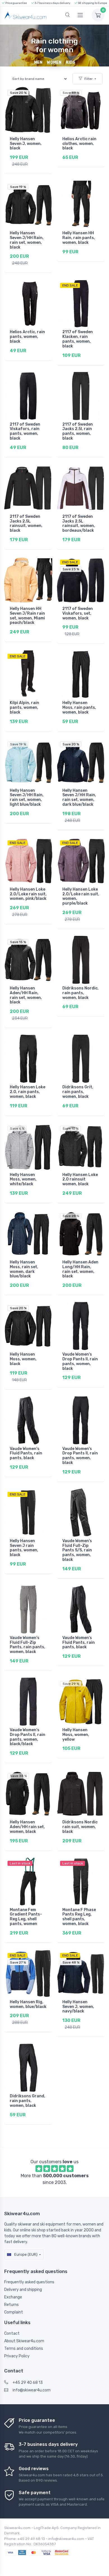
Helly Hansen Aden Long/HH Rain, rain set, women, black (80, 1269)
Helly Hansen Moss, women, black (23, 1359)
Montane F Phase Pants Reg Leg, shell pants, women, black (79, 1917)
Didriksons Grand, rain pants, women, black (28, 2101)
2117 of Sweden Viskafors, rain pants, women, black (25, 431)
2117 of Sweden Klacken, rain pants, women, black (78, 339)
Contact (12, 2333)
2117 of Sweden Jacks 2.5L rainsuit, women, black (26, 523)
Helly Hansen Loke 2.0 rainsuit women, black (80, 1180)
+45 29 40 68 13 (28, 2383)
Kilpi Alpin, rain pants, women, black (24, 708)
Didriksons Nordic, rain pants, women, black (80, 993)
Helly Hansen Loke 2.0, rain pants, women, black (28, 1092)
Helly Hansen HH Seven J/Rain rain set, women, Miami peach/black (27, 616)
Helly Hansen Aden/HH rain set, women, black (27, 1827)
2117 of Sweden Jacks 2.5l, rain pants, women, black (78, 431)
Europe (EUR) (25, 2254)
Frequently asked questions (29, 2282)
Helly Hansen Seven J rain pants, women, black (24, 1548)
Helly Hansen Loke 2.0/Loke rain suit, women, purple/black (81, 896)
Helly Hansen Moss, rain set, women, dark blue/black (24, 1269)
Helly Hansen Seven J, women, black (26, 144)
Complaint (14, 2312)
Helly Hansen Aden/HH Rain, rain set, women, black (26, 995)
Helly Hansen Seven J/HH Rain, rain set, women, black (27, 240)
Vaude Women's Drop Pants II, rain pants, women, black (80, 1361)
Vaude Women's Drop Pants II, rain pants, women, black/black (28, 1737)
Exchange (13, 2297)
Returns (11, 2305)
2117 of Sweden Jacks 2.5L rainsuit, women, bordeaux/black (79, 523)
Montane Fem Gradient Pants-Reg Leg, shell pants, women (26, 1917)
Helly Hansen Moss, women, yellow (76, 1735)
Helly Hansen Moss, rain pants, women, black (79, 708)
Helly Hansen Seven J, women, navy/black (78, 2007)
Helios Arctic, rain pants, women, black (27, 337)
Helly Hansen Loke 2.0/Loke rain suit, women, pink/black (28, 894)
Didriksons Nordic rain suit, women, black (80, 1827)
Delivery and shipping (23, 2290)
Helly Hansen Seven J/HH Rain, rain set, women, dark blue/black (79, 797)
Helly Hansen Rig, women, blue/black (28, 2004)
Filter (89, 79)
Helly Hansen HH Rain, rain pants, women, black (79, 238)
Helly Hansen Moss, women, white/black (23, 1180)
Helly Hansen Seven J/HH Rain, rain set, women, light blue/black (27, 797)
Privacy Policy (17, 2356)
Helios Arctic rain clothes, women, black (79, 144)
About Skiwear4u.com (24, 2341)
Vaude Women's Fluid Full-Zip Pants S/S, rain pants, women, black (77, 1550)
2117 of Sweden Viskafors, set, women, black (78, 613)
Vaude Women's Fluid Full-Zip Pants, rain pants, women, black (28, 1645)
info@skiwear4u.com (32, 2390)
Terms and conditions (24, 2349)
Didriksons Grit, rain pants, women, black (78, 1092)
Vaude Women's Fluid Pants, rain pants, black (26, 1453)
